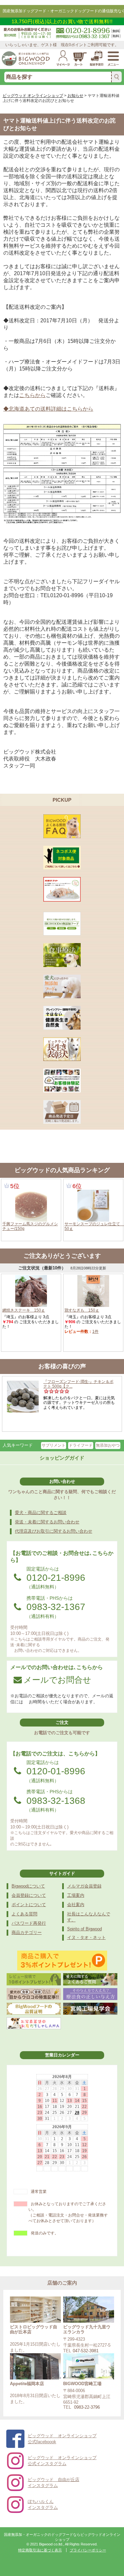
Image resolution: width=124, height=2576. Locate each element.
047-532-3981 (86, 2351)
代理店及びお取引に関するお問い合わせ (54, 1531)
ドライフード (81, 1445)
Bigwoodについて (28, 1886)
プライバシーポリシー (88, 2550)
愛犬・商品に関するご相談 (41, 1513)
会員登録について (29, 1895)
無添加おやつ (108, 1445)
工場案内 (76, 1895)
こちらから (32, 395)
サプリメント (54, 1445)
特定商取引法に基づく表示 (40, 2550)
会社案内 (76, 1905)
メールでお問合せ (57, 1680)
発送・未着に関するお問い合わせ (47, 1522)
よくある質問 (24, 1914)
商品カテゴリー (27, 1932)
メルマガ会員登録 (84, 1886)
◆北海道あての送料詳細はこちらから (48, 409)
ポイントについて (29, 1905)
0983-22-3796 (87, 2407)
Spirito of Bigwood (84, 1929)
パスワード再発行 (29, 1923)
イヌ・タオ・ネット (86, 1937)
